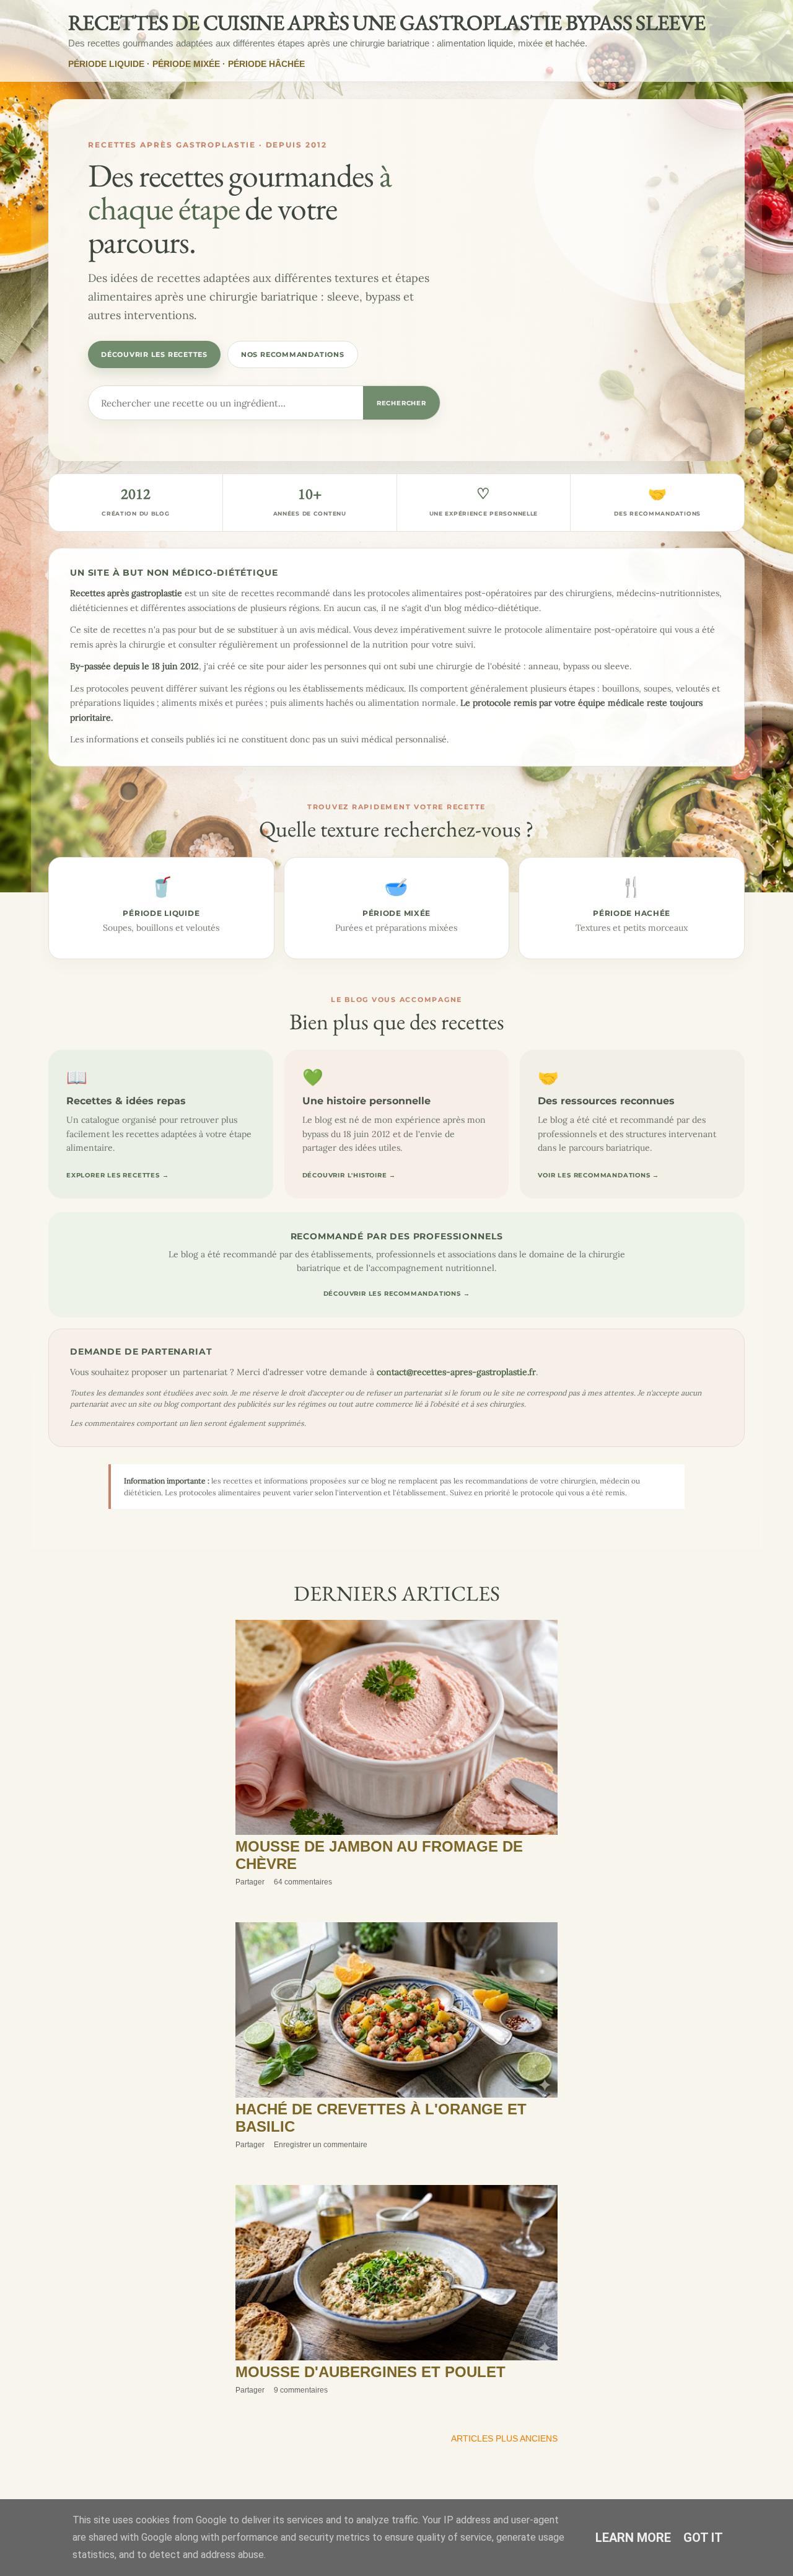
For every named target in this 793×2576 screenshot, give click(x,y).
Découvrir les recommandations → (397, 1294)
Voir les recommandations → (598, 1175)
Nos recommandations (293, 354)
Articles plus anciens (504, 2438)
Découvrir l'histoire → (349, 1175)
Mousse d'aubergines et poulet (370, 2372)
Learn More (633, 2538)
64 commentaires (303, 1882)
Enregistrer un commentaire (321, 2145)
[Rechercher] (755, 21)
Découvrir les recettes (154, 354)
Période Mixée (186, 64)
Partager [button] (250, 1882)
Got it (703, 2538)
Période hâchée (266, 64)
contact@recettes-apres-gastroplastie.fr (456, 1372)
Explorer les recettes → (117, 1175)
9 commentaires (301, 2390)
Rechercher (401, 403)
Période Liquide (106, 64)
